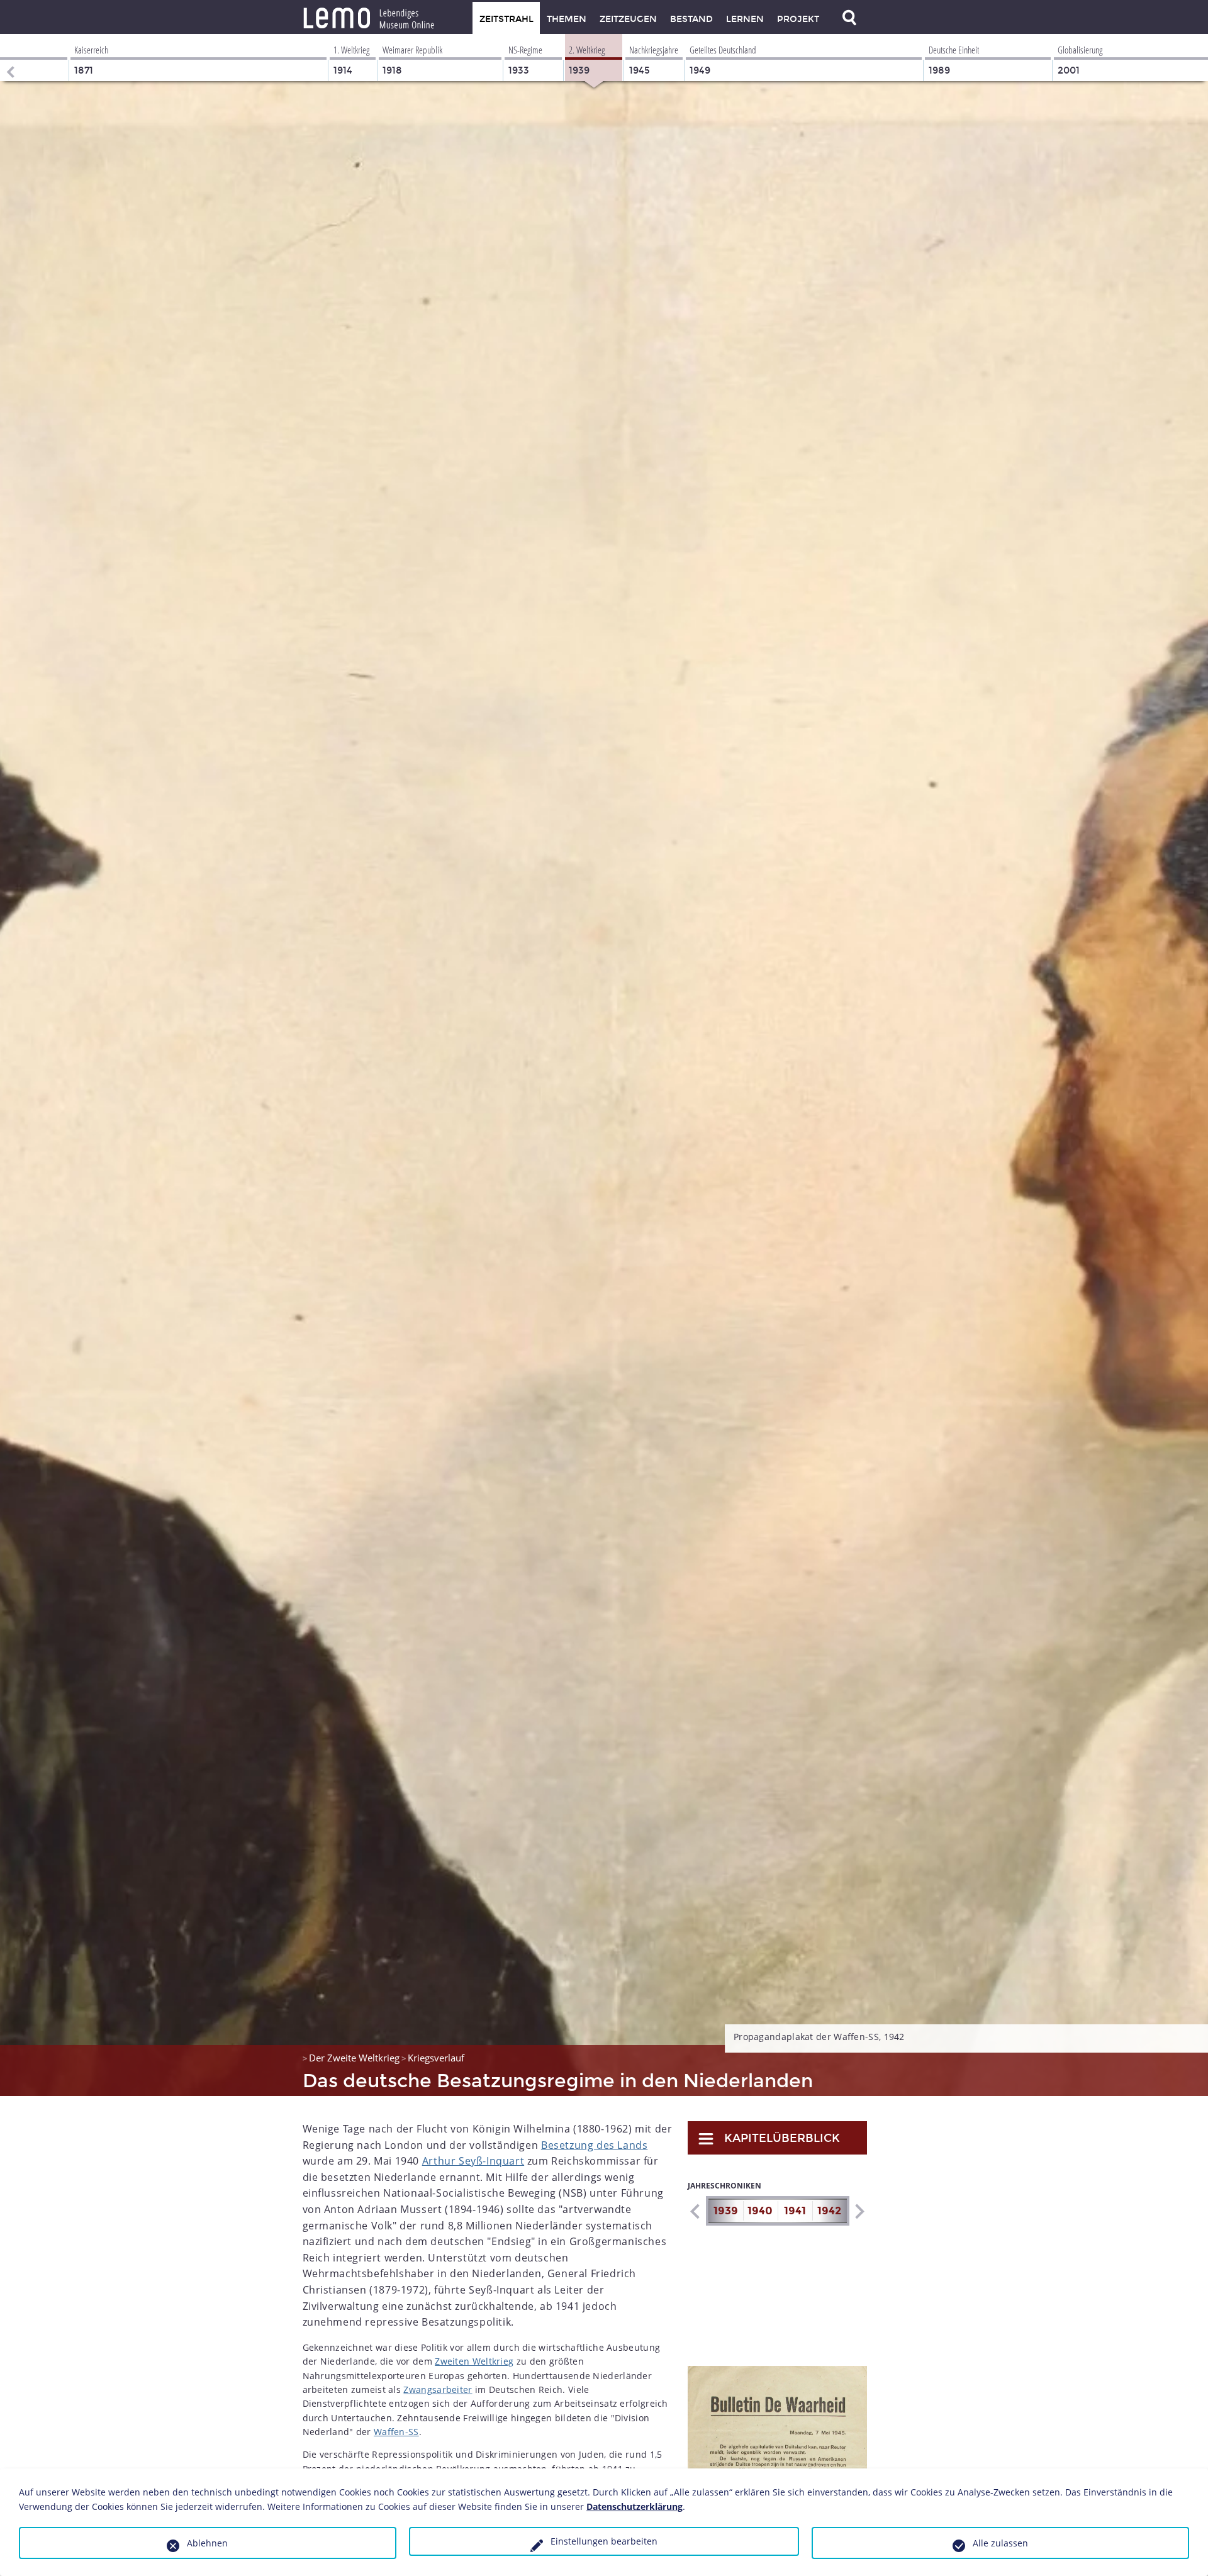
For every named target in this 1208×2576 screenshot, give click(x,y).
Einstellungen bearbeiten (604, 2541)
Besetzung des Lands (594, 2145)
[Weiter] (859, 2211)
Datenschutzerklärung (635, 2506)
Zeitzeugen (628, 19)
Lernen (745, 19)
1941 (795, 2211)
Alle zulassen (1000, 2543)
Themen (567, 19)
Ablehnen (207, 2543)
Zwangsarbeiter (438, 2389)
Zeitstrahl (506, 19)
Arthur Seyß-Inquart (473, 2161)
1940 (760, 2211)
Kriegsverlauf (436, 2058)
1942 (829, 2211)
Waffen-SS (396, 2432)
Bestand (691, 19)
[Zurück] (9, 58)
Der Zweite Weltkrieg (354, 2058)
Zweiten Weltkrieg (474, 2361)
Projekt (798, 19)
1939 (726, 2211)
